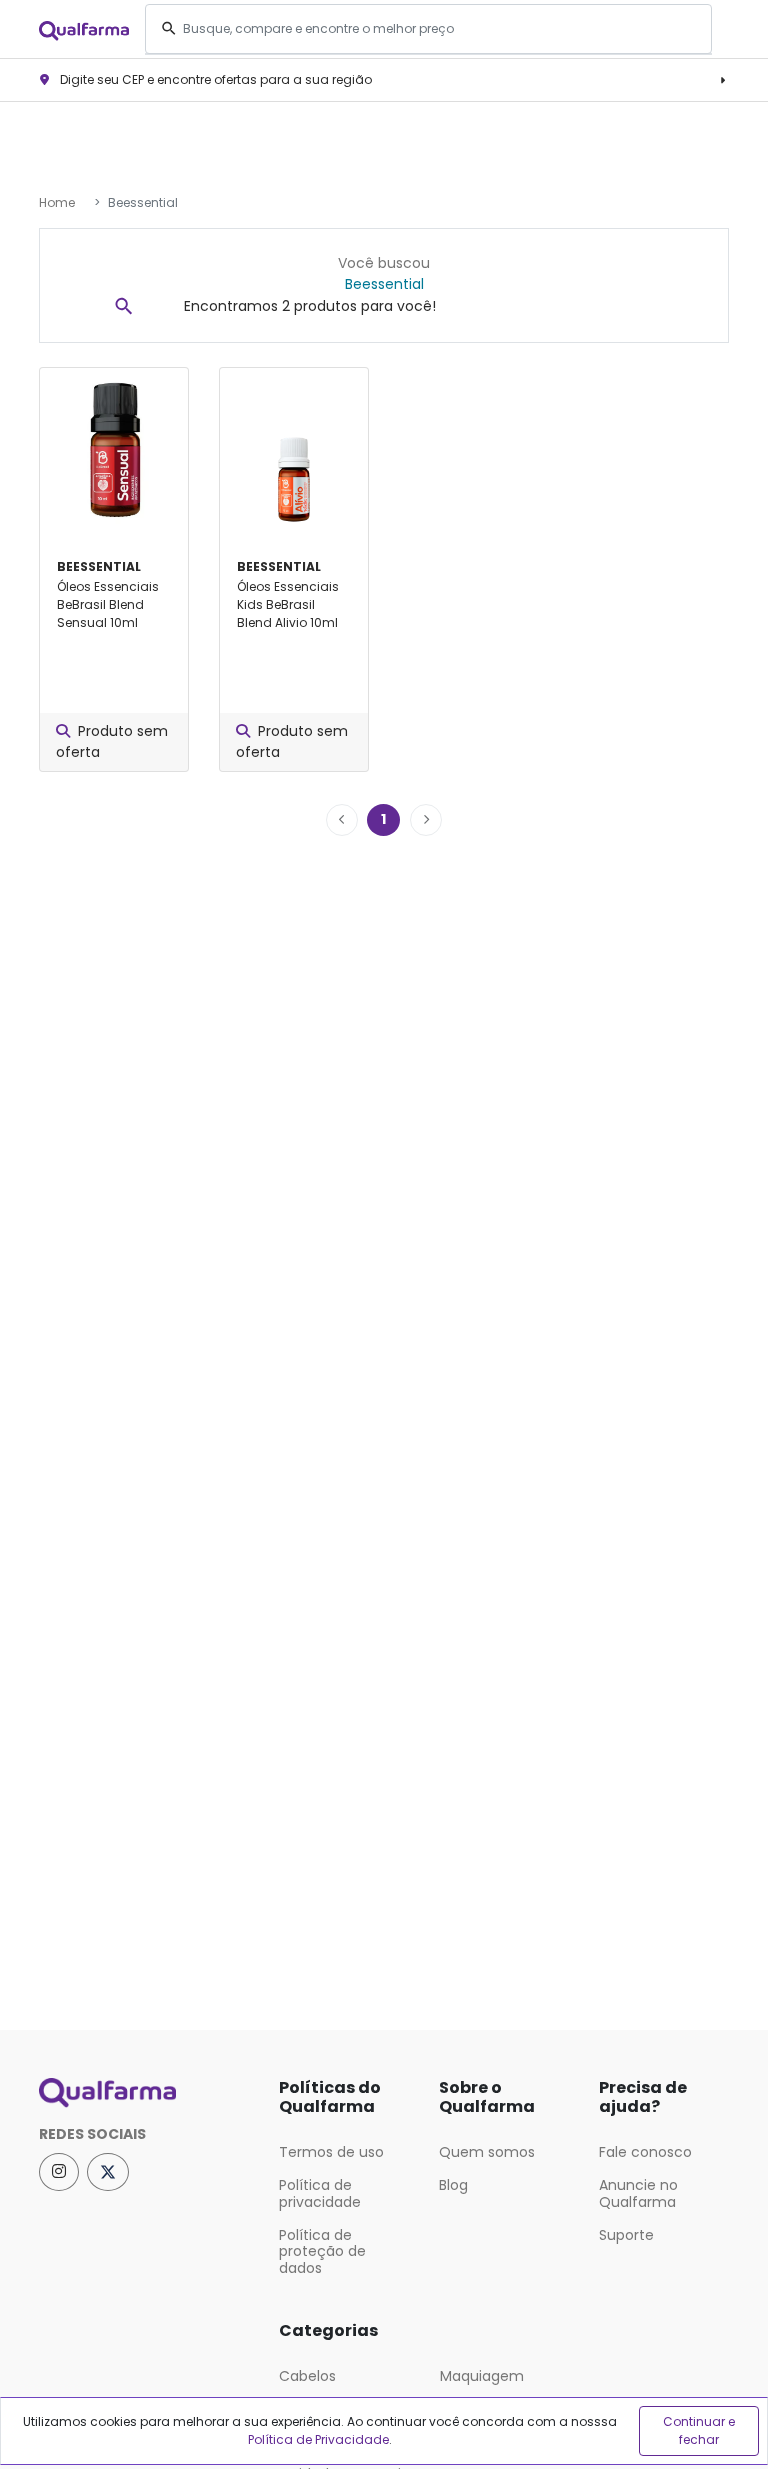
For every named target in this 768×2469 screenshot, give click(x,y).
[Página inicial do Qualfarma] (144, 2093)
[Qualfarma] (84, 29)
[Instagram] (59, 2172)
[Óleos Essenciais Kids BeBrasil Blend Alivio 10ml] (294, 451)
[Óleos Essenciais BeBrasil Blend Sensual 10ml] (114, 451)
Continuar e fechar (699, 2430)
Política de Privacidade (318, 2439)
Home (57, 202)
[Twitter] (108, 2172)
